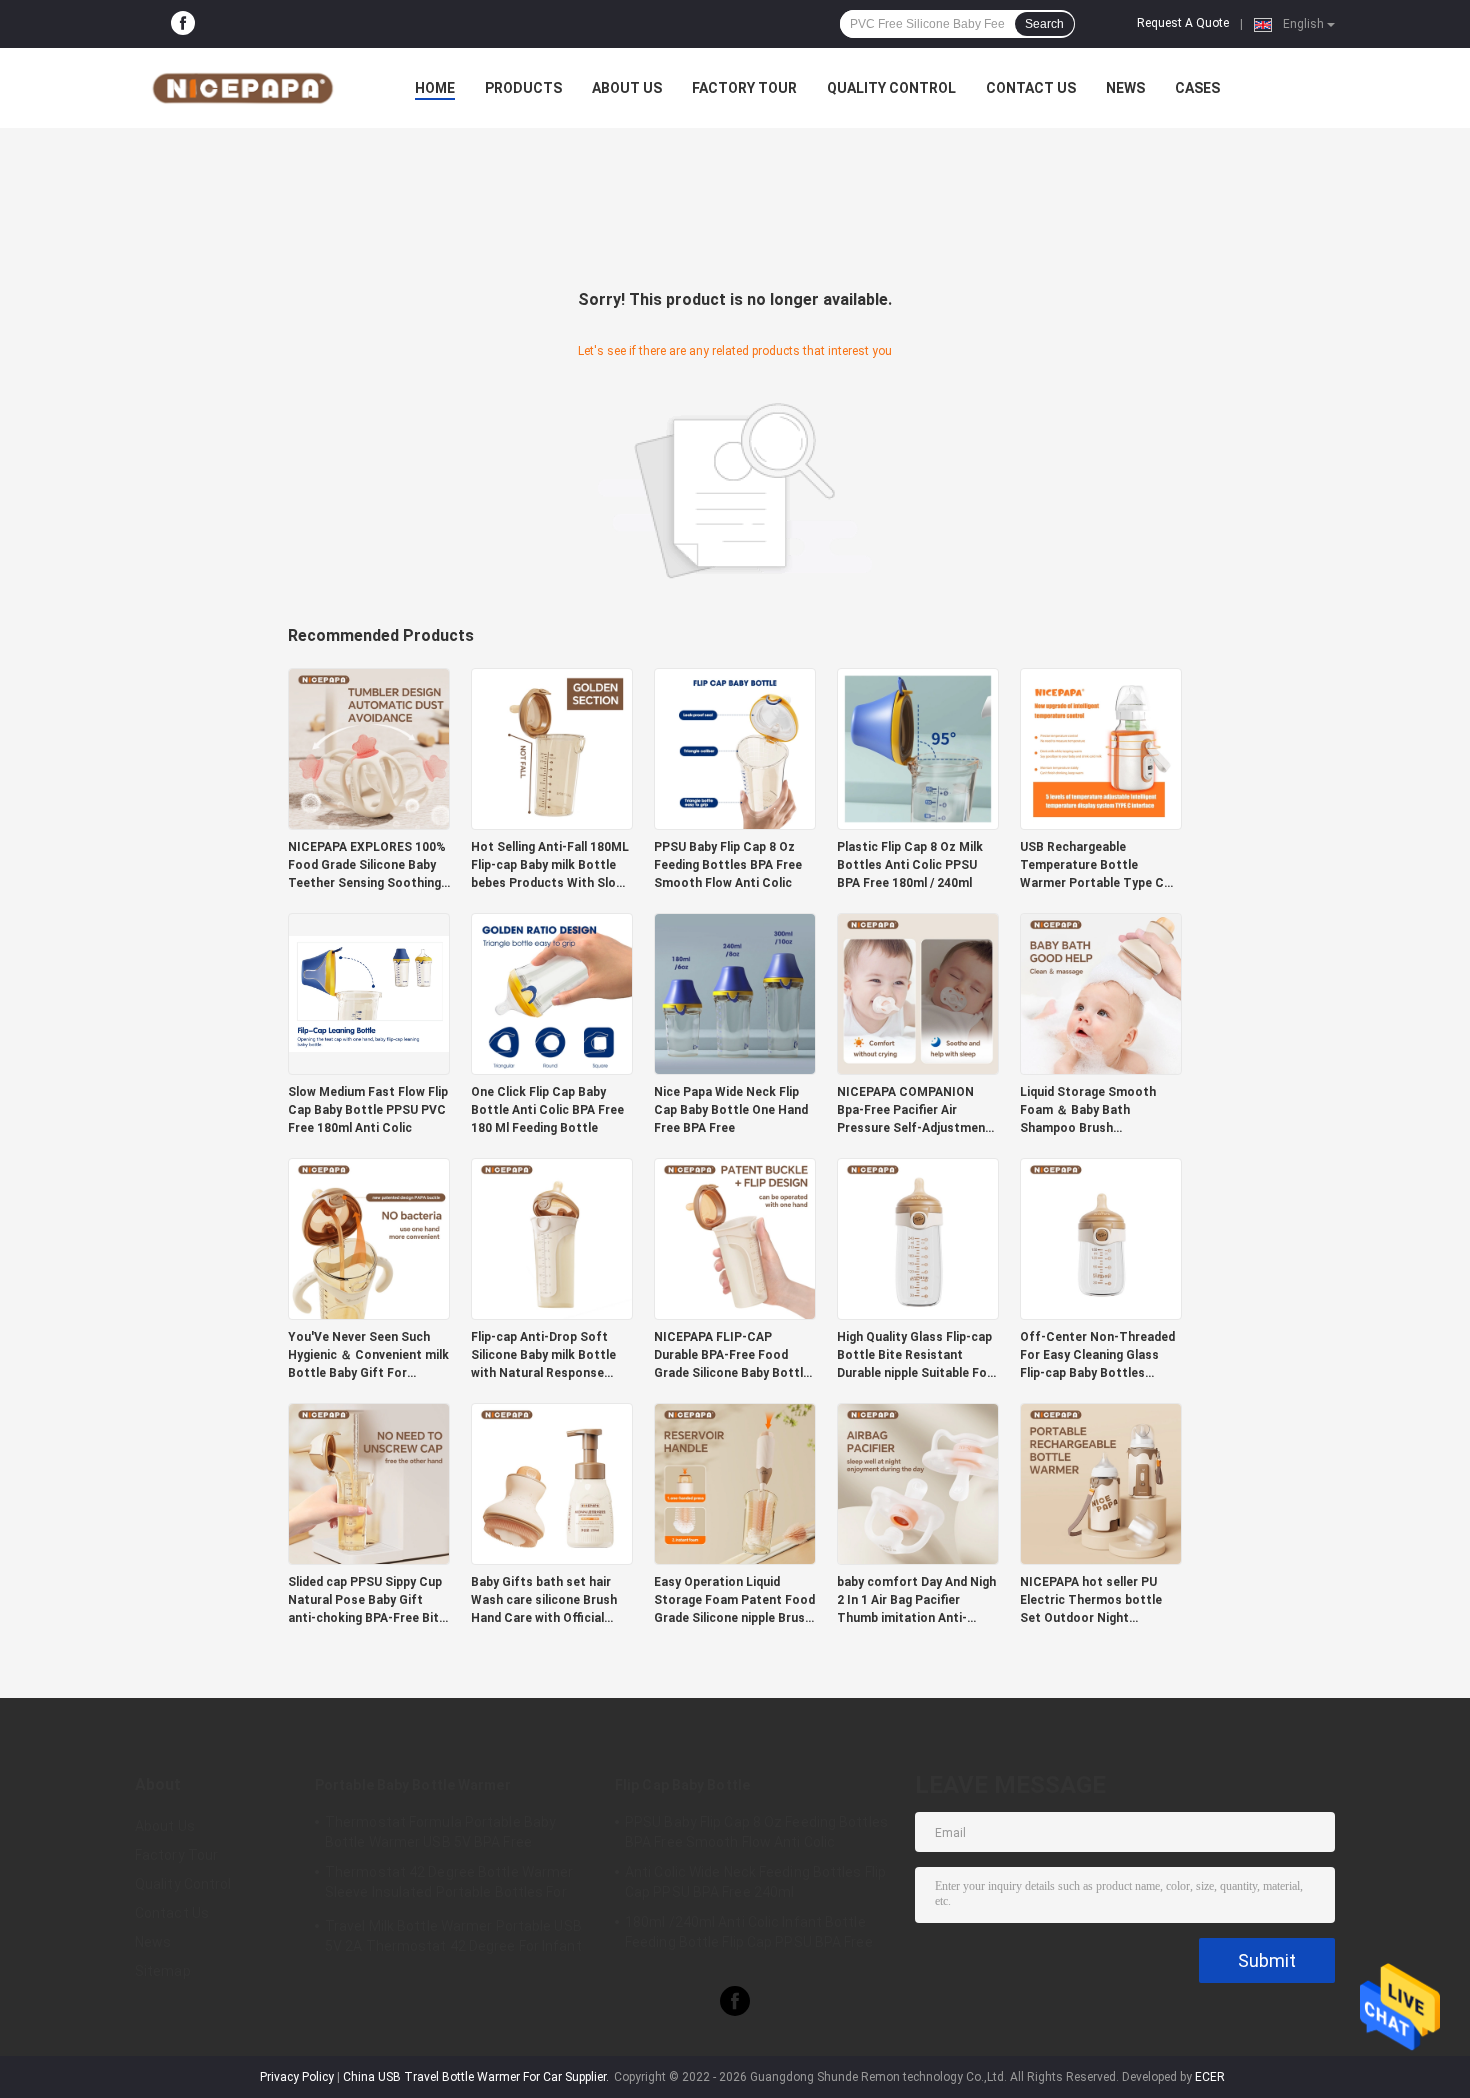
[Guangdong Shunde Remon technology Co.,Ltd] (245, 88)
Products (523, 88)
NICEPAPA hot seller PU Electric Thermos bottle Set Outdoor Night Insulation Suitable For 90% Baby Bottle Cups (1100, 1601)
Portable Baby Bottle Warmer (413, 1785)
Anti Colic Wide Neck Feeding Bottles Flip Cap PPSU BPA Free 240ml (755, 1882)
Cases (1197, 88)
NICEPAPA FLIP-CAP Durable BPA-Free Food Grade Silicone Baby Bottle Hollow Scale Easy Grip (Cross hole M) (732, 1356)
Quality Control (891, 88)
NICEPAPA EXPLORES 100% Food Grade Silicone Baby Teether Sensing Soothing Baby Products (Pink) (367, 866)
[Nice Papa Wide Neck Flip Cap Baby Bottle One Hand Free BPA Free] (735, 993)
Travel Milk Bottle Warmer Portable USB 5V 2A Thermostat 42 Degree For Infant (453, 1936)
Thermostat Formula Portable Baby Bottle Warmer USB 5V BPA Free (440, 1832)
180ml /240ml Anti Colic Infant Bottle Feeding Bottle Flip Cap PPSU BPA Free (749, 1932)
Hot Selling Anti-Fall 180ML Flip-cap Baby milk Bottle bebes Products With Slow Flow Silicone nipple (550, 866)
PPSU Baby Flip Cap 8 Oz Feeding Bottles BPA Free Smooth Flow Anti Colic (728, 865)
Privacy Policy (297, 2077)
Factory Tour (744, 88)
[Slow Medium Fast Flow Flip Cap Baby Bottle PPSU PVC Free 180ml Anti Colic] (369, 993)
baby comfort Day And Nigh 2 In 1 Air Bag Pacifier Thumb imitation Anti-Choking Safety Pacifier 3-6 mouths (917, 1601)
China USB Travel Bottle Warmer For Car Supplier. (477, 2077)
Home (435, 88)
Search (1044, 24)
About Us (627, 88)
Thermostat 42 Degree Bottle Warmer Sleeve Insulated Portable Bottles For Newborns (449, 1885)
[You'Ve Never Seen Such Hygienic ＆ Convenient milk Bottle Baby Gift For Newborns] (369, 1238)
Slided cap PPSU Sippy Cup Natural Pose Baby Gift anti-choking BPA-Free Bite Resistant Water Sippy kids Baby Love (367, 1601)
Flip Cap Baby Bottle (682, 1785)
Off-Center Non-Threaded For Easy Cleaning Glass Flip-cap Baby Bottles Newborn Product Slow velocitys (1097, 1356)
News (1125, 88)
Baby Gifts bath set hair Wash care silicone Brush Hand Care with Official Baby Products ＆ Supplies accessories (547, 1601)
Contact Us (1031, 88)
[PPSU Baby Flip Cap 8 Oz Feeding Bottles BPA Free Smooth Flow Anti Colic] (735, 748)
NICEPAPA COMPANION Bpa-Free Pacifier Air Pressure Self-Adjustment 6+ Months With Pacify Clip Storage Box (916, 1111)
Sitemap (163, 1971)
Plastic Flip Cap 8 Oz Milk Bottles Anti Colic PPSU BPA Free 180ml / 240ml (910, 865)
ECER (1210, 2077)
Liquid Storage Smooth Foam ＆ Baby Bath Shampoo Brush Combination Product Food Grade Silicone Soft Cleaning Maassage (1100, 1111)
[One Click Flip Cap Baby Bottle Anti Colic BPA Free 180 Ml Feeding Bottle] (552, 993)
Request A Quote (1183, 23)
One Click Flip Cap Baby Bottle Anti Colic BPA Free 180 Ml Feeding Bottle (547, 1110)
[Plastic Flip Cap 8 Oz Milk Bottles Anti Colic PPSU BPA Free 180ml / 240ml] (918, 748)
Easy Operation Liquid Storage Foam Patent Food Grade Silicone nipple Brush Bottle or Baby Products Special (734, 1601)
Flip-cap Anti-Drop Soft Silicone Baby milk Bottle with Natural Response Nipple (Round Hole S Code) (551, 1356)
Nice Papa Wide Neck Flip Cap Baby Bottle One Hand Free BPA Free (731, 1110)
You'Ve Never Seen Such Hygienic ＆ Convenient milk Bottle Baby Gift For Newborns (368, 1356)
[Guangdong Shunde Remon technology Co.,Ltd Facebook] (183, 24)
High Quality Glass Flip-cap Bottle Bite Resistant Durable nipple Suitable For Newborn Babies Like (914, 1356)
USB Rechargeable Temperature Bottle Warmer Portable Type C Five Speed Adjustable (1092, 866)
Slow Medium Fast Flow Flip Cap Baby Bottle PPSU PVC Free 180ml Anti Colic (368, 1110)
